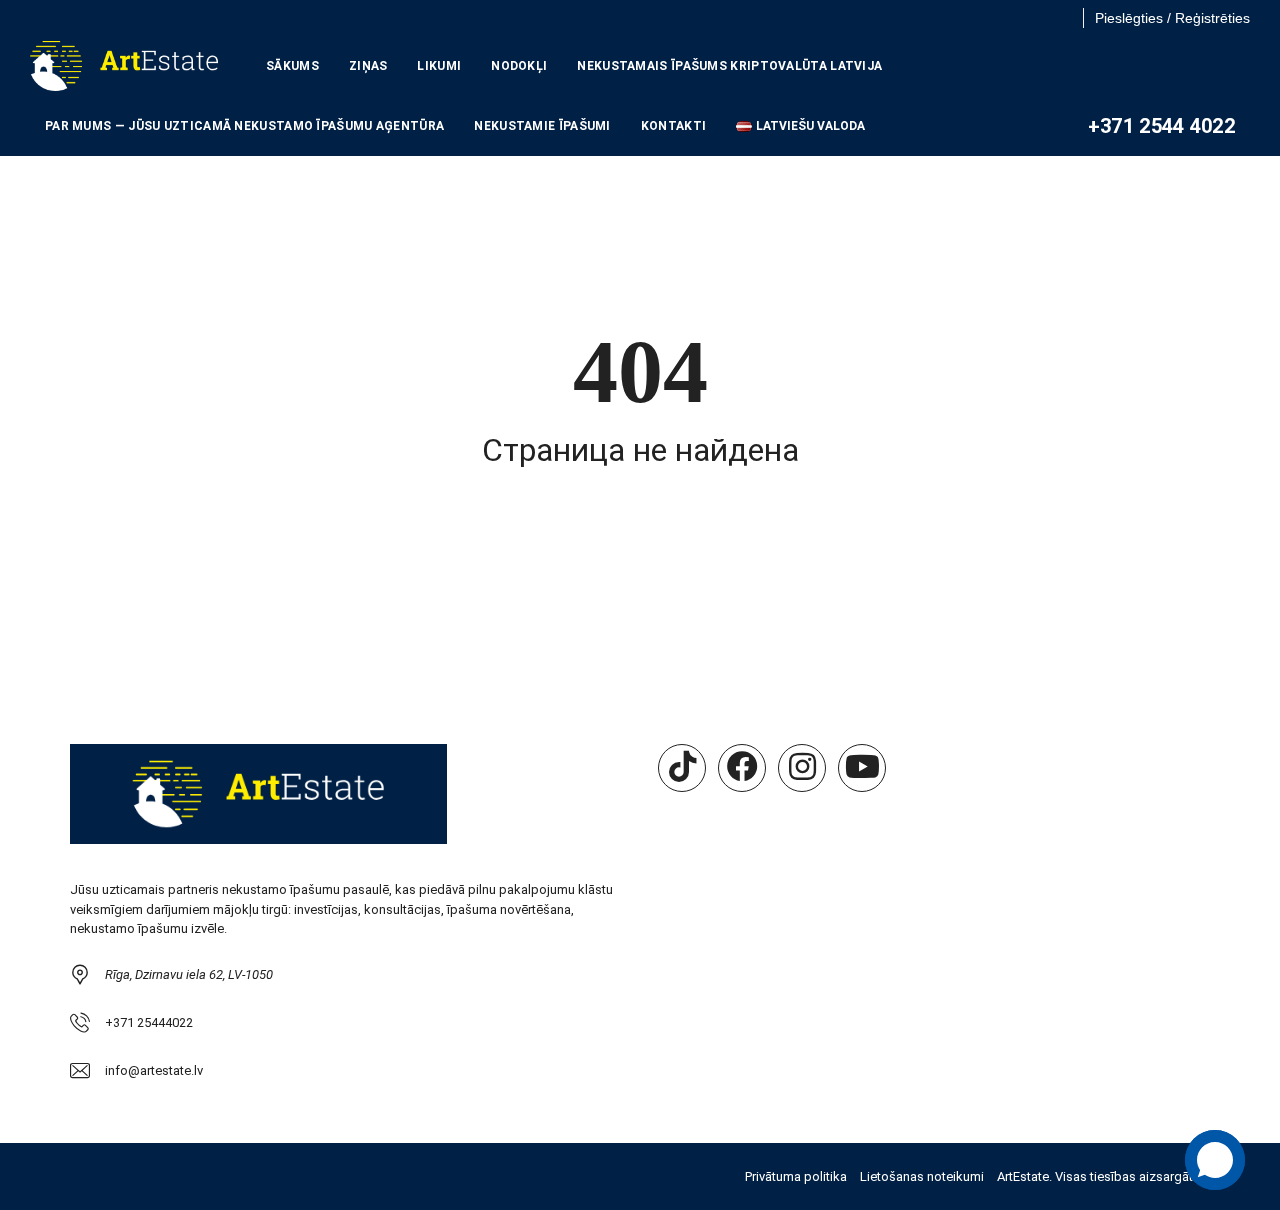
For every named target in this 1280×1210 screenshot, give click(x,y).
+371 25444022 (149, 1022)
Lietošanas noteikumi (922, 1176)
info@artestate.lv (154, 1070)
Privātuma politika (796, 1176)
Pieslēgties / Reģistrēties (1172, 18)
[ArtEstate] (124, 66)
